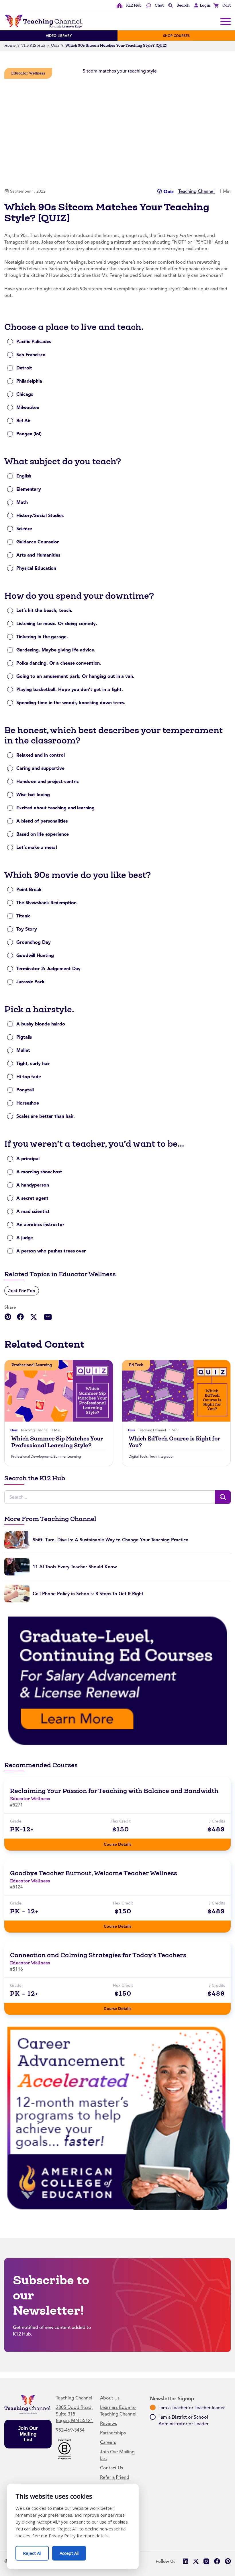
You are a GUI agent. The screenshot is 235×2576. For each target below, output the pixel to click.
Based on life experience (43, 834)
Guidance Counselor (38, 542)
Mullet (23, 1050)
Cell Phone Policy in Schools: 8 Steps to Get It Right (88, 1594)
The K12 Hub (33, 45)
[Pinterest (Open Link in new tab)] (228, 2561)
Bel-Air (23, 421)
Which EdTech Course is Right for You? (175, 1442)
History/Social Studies (40, 515)
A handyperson (33, 1185)
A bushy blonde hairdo (41, 1024)
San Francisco (31, 355)
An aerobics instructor (40, 1225)
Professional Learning (32, 1365)
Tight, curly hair (33, 1063)
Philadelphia (29, 381)
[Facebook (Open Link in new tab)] (217, 2561)
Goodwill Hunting (35, 955)
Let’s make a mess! (37, 847)
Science (24, 529)
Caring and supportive (40, 768)
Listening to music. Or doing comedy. (57, 624)
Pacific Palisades (34, 341)
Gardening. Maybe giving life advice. (56, 650)
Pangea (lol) (29, 434)
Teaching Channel (196, 191)
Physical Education (36, 568)
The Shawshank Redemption (46, 903)
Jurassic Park (30, 982)
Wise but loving (33, 795)
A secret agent (32, 1198)
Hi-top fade (29, 1077)
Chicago (25, 394)
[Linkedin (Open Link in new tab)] (185, 2561)
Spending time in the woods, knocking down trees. (71, 703)
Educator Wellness (28, 73)
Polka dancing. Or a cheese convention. (59, 663)
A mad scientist (33, 1211)
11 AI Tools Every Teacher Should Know (75, 1567)
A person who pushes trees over (51, 1251)
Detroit (24, 368)
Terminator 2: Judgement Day (48, 969)
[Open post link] (59, 1391)
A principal (28, 1159)
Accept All (73, 2551)
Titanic (23, 916)
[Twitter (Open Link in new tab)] (196, 2561)
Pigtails (24, 1037)
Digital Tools (138, 1457)
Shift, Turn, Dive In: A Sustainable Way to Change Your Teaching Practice (110, 1540)
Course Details (123, 1843)
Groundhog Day (34, 942)
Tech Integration (162, 1457)
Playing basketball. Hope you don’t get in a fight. (70, 689)
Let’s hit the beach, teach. (44, 610)
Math (22, 502)
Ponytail (25, 1090)
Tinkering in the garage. (42, 637)
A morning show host (39, 1172)
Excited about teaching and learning (55, 808)
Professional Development (32, 1457)
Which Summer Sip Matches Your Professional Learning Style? (57, 1442)
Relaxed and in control (41, 755)
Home (10, 45)
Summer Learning (67, 1457)
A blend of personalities (42, 821)
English (24, 476)
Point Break (29, 889)
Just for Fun (22, 1291)
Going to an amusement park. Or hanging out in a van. (75, 676)
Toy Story (27, 929)
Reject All (36, 2551)
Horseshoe (28, 1103)
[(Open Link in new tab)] (117, 1680)
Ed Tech (136, 1365)
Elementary (29, 489)
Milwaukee (28, 407)
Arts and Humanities (38, 555)
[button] (201, 5)
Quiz (55, 45)
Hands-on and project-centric (48, 781)
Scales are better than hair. (46, 1116)
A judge (25, 1238)
